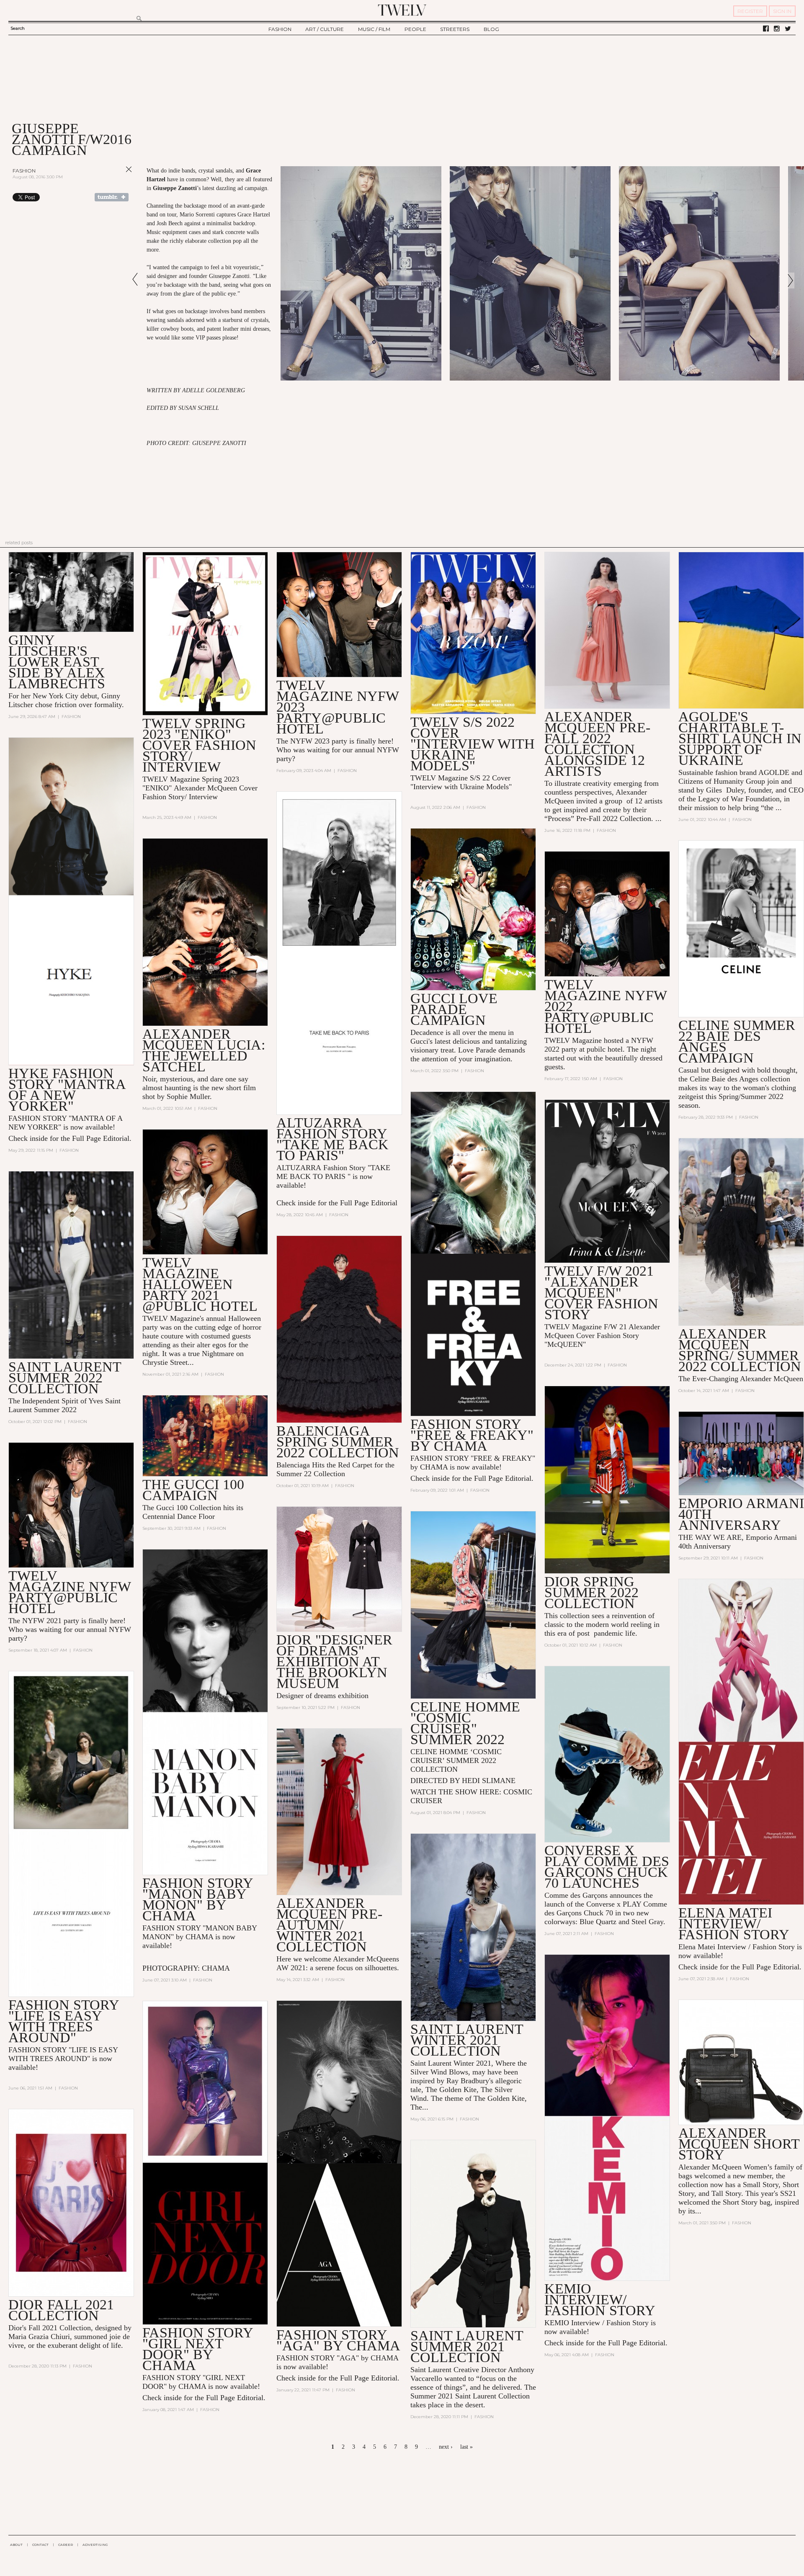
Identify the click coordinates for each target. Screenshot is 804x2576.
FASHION (280, 29)
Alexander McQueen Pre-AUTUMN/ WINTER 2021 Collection (329, 1925)
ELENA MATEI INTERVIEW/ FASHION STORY (734, 1924)
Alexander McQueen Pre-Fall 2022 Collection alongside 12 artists (597, 744)
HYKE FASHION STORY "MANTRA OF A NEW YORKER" (67, 1090)
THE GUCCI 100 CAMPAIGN (193, 1490)
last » (466, 2447)
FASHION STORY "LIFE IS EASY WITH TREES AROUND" (64, 2021)
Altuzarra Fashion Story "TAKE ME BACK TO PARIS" (332, 1139)
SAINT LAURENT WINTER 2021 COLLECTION (467, 2040)
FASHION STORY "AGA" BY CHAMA (338, 2340)
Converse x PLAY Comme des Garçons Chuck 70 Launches (607, 1867)
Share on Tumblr (112, 197)
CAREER (66, 2545)
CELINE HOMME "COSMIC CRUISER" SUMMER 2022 (465, 1723)
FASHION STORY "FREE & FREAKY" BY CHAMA (472, 1435)
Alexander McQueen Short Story (739, 2144)
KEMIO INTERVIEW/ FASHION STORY (600, 2299)
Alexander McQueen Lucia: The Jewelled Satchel (204, 1050)
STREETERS (455, 29)
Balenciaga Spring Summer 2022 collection (338, 1442)
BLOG (491, 29)
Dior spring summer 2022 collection (591, 1592)
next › (446, 2447)
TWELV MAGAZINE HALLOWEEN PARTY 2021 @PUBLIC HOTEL (200, 1284)
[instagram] (777, 29)
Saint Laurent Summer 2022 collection (65, 1378)
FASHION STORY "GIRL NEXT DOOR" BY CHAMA (198, 2349)
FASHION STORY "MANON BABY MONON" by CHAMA (198, 1899)
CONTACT (40, 2545)
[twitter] (788, 29)
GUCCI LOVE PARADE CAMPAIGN (454, 1009)
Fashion (24, 171)
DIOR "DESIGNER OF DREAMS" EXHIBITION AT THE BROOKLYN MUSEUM (334, 1661)
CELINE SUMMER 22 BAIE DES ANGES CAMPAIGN (737, 1041)
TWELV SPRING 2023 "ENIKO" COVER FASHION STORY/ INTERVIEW (199, 745)
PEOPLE (415, 29)
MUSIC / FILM (374, 29)
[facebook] (766, 29)
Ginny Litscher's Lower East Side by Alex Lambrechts (57, 662)
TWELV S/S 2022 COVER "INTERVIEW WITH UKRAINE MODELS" (473, 744)
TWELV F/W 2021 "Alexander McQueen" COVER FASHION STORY (601, 1293)
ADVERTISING (95, 2545)
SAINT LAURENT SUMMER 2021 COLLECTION (467, 2346)
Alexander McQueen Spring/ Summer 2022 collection (740, 1350)
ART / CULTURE (325, 29)
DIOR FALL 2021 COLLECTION (61, 2310)
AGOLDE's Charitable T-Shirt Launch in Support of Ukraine (740, 738)
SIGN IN (782, 11)
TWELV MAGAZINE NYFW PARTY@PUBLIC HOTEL (70, 1592)
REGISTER (750, 11)
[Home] (402, 10)
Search (18, 28)
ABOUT (16, 2545)
